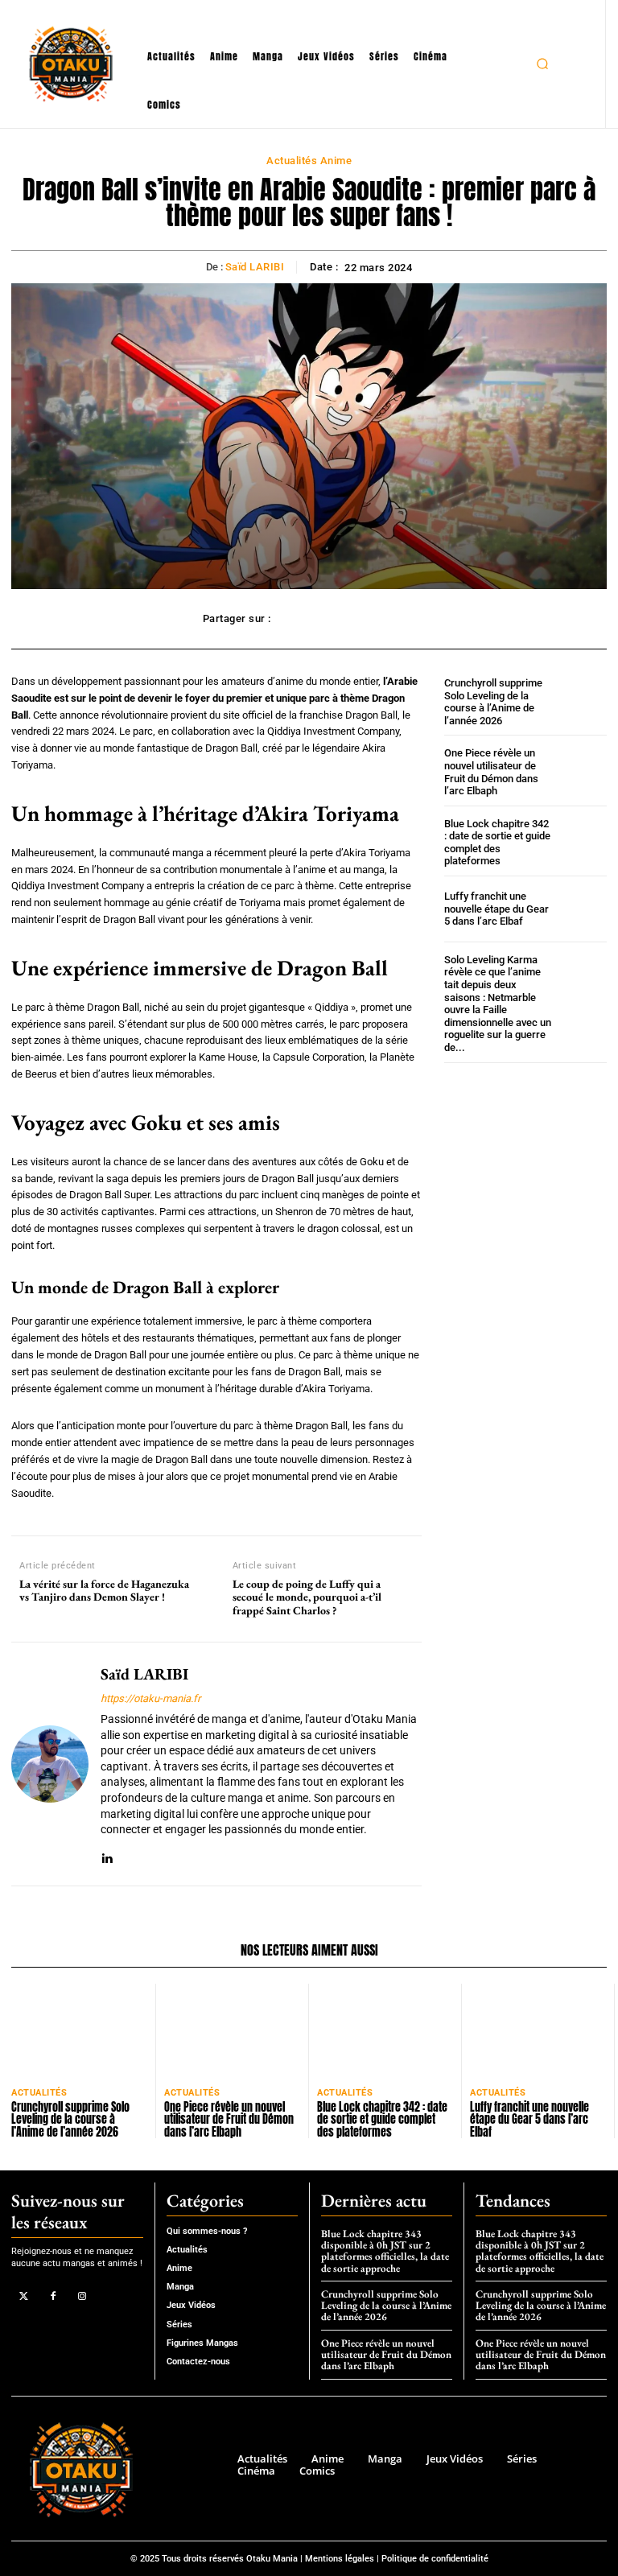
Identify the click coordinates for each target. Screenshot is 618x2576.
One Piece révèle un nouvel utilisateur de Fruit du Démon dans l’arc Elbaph (491, 772)
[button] (542, 64)
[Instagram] (82, 2296)
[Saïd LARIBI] (50, 1764)
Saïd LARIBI (255, 267)
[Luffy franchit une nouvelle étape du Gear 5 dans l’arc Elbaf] (582, 909)
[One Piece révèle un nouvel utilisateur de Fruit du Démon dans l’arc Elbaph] (582, 771)
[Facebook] (53, 2296)
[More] (399, 619)
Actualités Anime (309, 161)
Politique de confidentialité (435, 2559)
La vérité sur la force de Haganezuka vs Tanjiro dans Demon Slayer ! (104, 1591)
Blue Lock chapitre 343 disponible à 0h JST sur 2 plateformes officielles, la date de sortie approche (385, 2251)
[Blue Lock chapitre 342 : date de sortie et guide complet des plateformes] (582, 842)
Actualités (39, 2093)
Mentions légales (340, 2559)
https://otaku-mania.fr (150, 1698)
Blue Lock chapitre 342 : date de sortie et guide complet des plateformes (497, 843)
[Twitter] (24, 2296)
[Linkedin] (107, 1855)
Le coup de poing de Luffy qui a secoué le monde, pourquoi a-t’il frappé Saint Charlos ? (307, 1597)
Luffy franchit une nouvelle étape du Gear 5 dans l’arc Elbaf (496, 909)
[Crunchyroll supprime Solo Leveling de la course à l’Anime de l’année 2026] (582, 701)
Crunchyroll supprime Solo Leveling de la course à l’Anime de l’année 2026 (493, 702)
